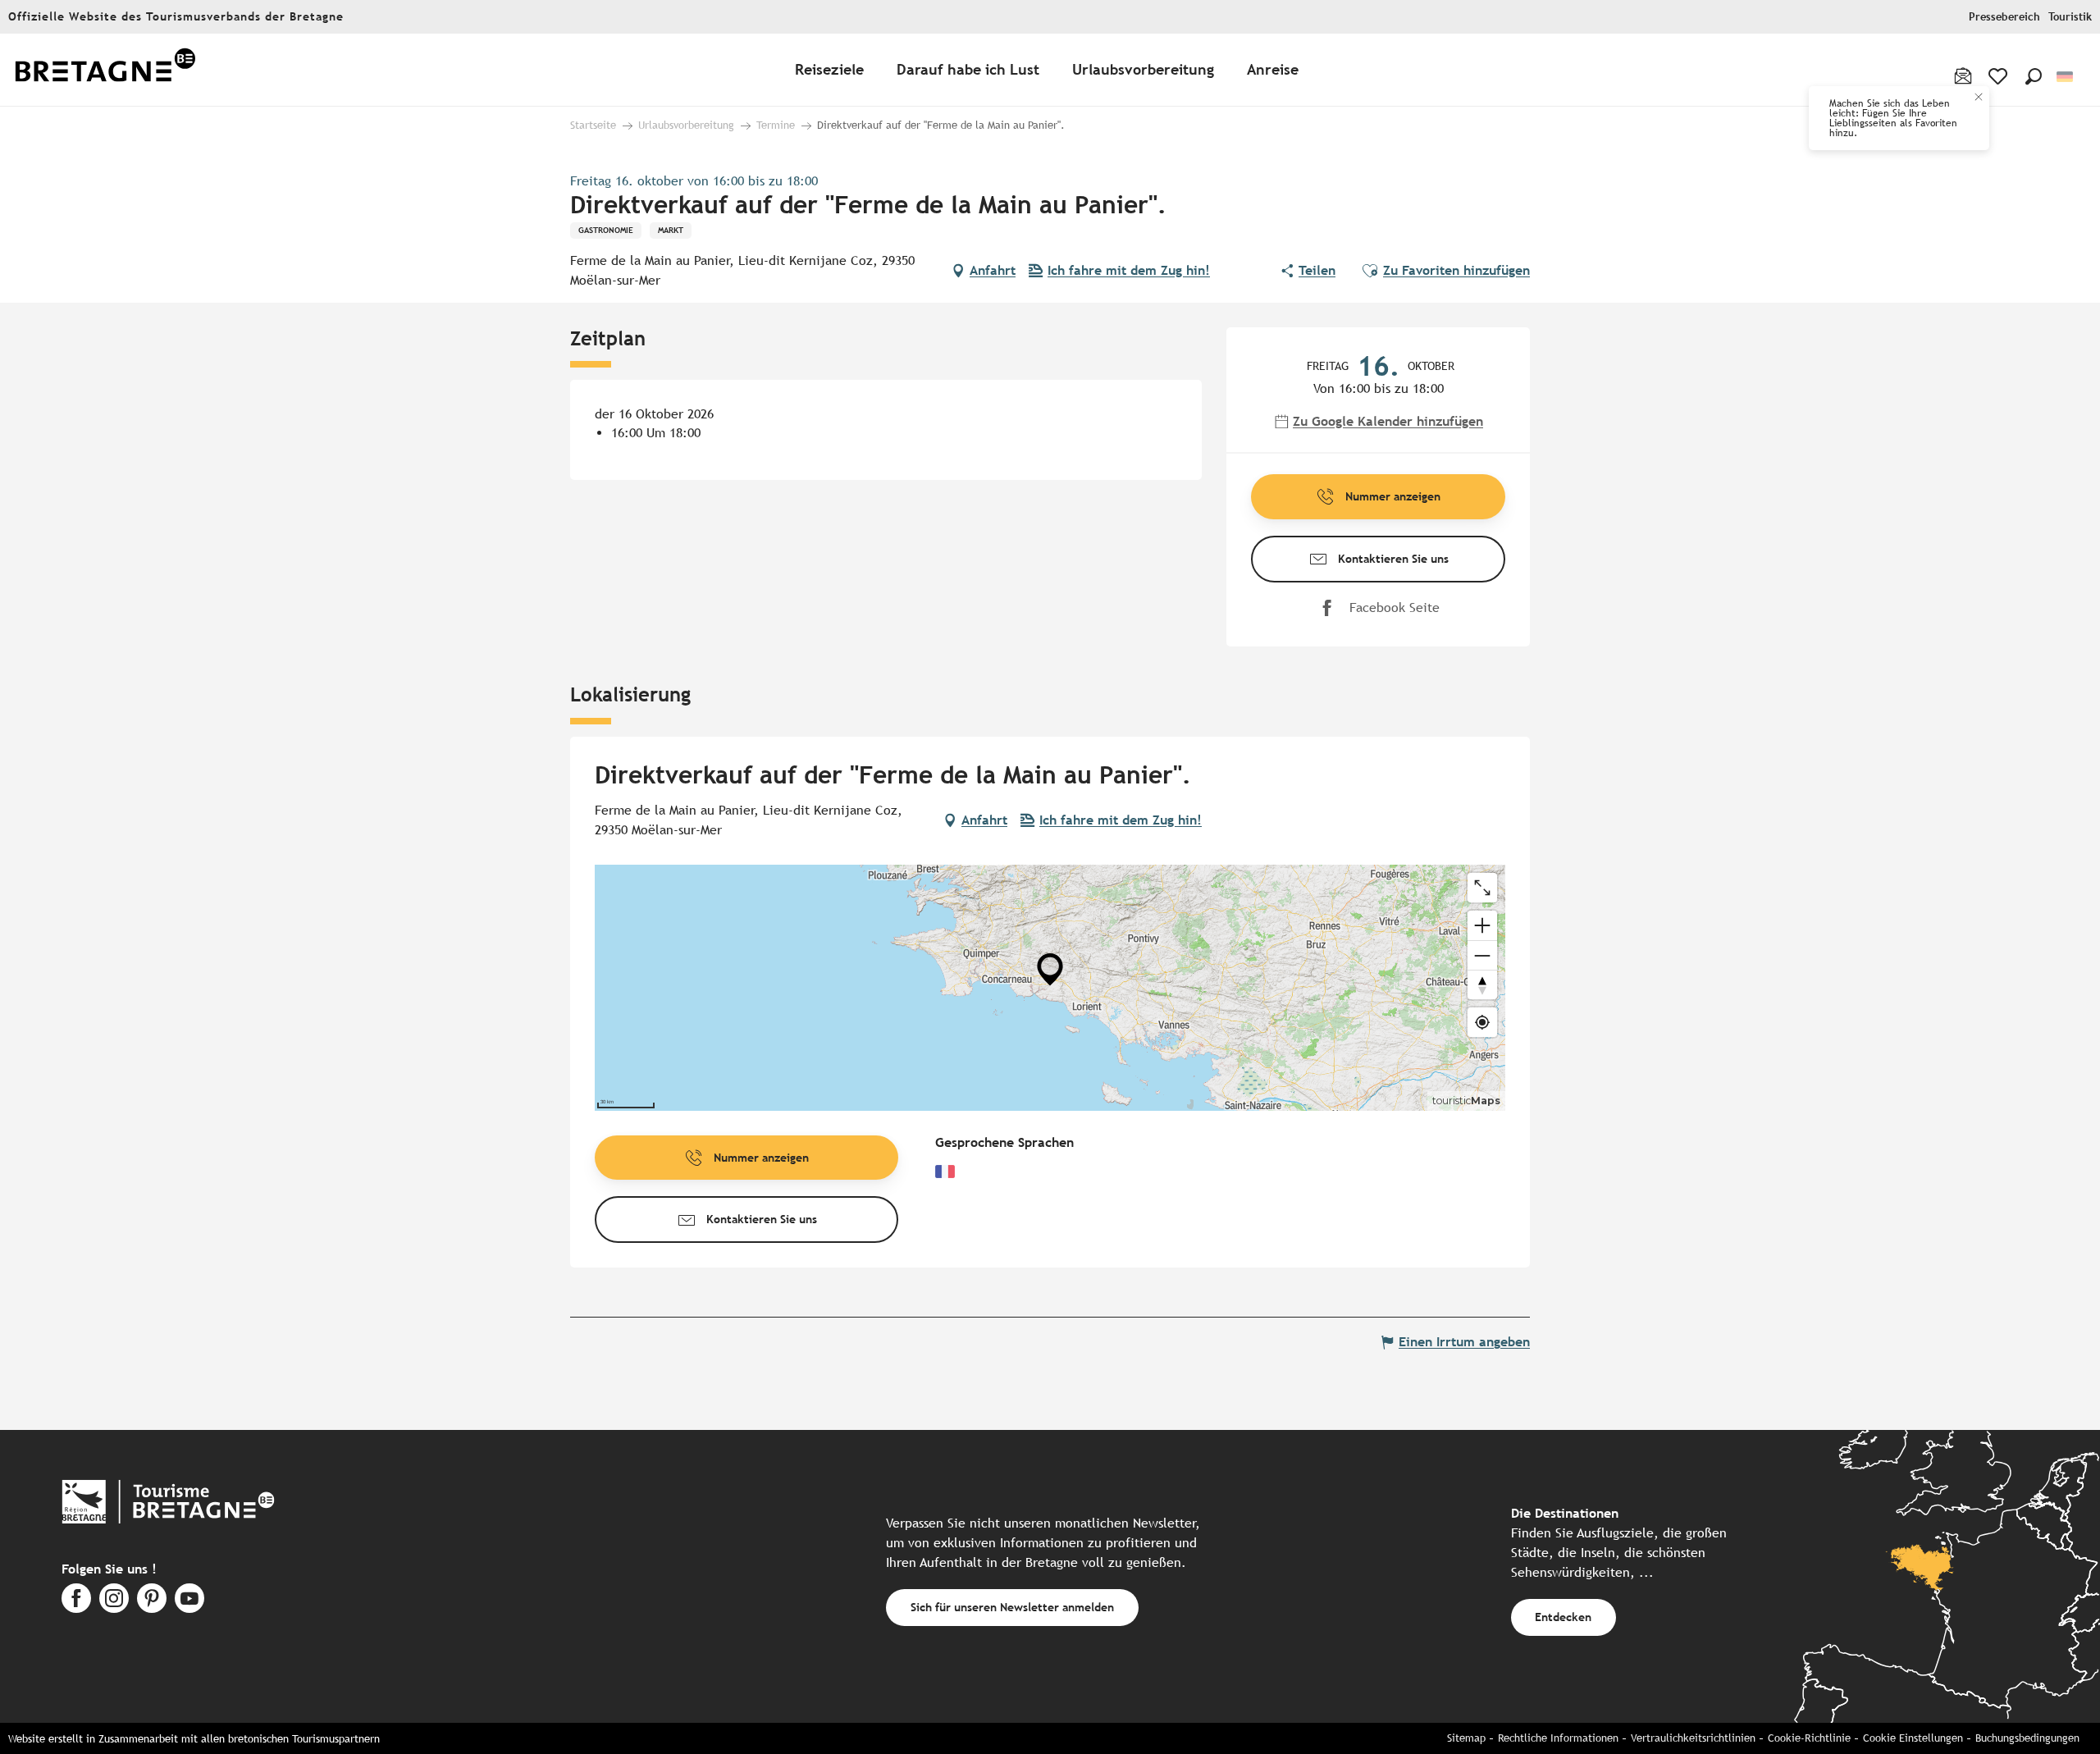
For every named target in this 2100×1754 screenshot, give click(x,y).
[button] (2034, 76)
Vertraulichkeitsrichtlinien (1693, 1738)
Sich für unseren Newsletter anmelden (1012, 1607)
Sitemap (1466, 1738)
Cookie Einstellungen (1913, 1738)
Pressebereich (2004, 17)
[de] (2066, 77)
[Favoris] (2000, 76)
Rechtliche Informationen (1558, 1738)
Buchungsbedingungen (2027, 1738)
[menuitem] (105, 70)
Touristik (2070, 17)
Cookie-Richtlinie (1809, 1738)
